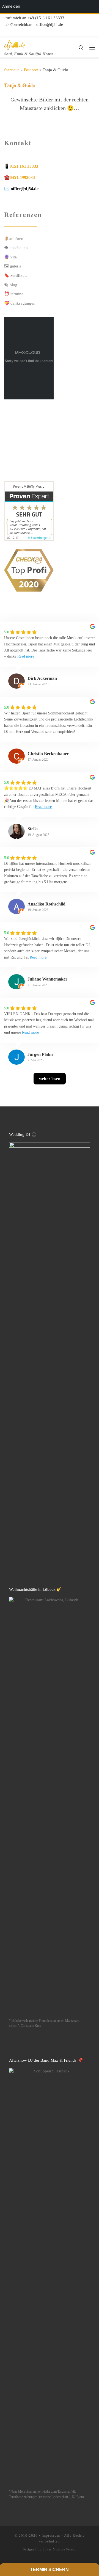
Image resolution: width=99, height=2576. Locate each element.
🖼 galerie (13, 266)
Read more (26, 656)
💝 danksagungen (20, 303)
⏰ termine (14, 294)
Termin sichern (50, 2570)
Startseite (12, 70)
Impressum (51, 2535)
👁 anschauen (16, 248)
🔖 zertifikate (16, 275)
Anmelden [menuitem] (11, 6)
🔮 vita (10, 257)
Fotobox (31, 70)
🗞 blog (11, 285)
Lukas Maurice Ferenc (60, 2549)
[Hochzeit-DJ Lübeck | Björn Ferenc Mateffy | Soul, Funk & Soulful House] (15, 44)
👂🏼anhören (14, 238)
